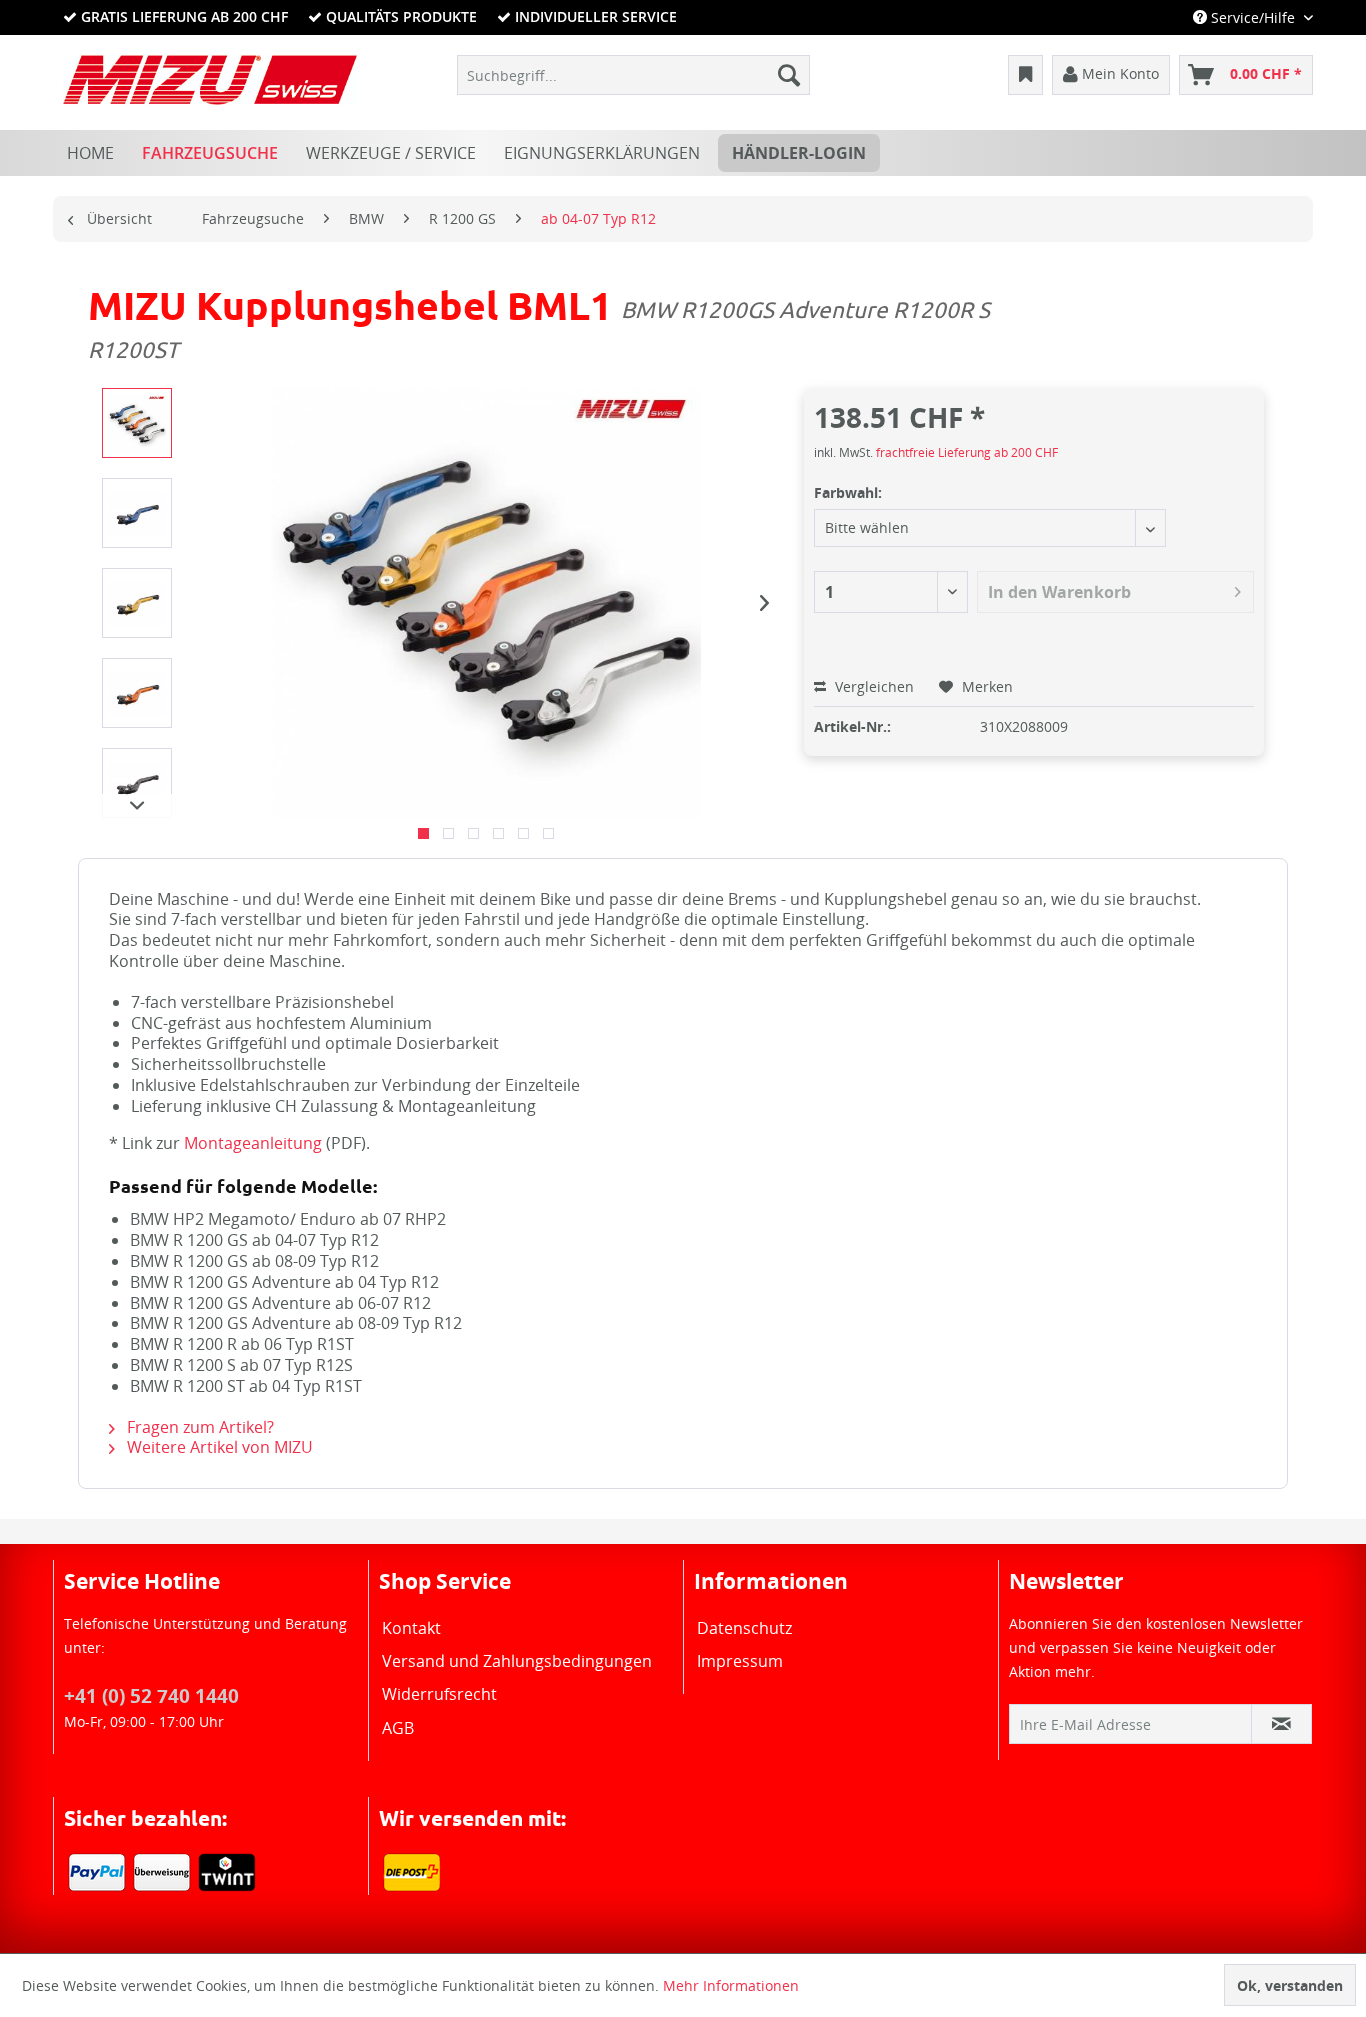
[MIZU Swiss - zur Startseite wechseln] (210, 80)
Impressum (740, 1661)
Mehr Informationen (731, 1985)
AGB (398, 1728)
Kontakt (411, 1628)
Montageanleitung (253, 1143)
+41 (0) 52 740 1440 (151, 1696)
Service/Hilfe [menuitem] (1253, 17)
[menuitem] (633, 75)
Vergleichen (872, 686)
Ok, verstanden (1290, 1985)
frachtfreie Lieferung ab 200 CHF (967, 452)
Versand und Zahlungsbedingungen (517, 1661)
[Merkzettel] (1025, 75)
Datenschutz (744, 1628)
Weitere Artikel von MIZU (218, 1447)
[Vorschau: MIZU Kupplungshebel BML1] (137, 423)
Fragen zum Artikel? (198, 1427)
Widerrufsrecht (439, 1694)
